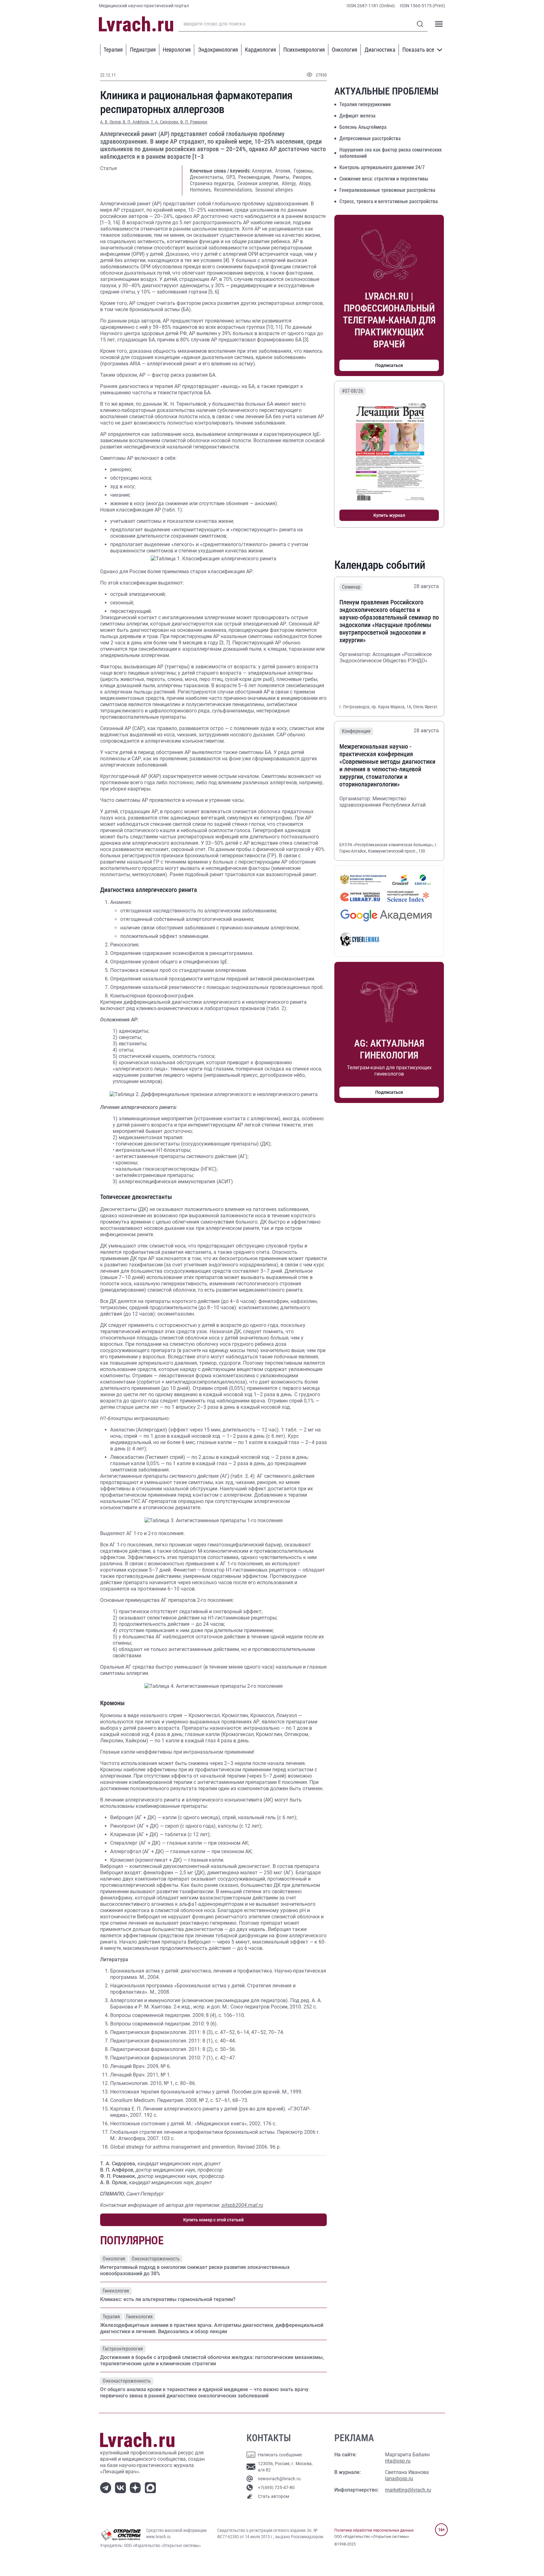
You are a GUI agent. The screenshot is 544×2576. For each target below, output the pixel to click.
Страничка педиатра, (213, 183)
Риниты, (282, 177)
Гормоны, (304, 171)
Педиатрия (143, 50)
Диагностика (380, 50)
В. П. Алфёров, (137, 122)
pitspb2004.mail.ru (242, 2205)
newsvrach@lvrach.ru (279, 2479)
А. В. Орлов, (111, 122)
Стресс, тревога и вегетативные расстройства (389, 201)
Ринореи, (302, 177)
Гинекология (116, 2291)
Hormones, (201, 190)
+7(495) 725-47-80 (276, 2487)
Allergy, (290, 183)
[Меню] (439, 24)
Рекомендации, (255, 177)
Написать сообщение (280, 2455)
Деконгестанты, (207, 177)
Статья (108, 168)
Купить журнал (389, 515)
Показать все (418, 50)
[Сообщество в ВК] (122, 2487)
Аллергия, (263, 171)
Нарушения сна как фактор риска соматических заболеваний (391, 153)
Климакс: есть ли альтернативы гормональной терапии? (168, 2299)
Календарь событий (380, 565)
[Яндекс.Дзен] (136, 2487)
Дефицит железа (357, 116)
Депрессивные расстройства (370, 138)
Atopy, (305, 183)
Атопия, (284, 171)
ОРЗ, (232, 177)
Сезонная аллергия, (259, 183)
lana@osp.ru (399, 2479)
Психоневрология (304, 50)
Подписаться (389, 365)
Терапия (113, 50)
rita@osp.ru (398, 2461)
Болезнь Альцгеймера (363, 127)
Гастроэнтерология (123, 2349)
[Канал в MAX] (152, 2487)
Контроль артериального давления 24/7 (382, 167)
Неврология (177, 50)
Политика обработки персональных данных (374, 2530)
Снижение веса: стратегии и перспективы (384, 179)
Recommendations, (234, 190)
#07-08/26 (352, 391)
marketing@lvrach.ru (408, 2490)
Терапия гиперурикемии (365, 104)
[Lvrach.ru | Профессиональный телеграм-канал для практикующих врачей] (107, 2487)
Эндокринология (218, 50)
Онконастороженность (156, 2259)
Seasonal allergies (274, 190)
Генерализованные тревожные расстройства (387, 190)
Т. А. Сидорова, (165, 122)
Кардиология (261, 50)
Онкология (345, 50)
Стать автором (273, 2496)
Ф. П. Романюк (194, 122)
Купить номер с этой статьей (213, 2220)
